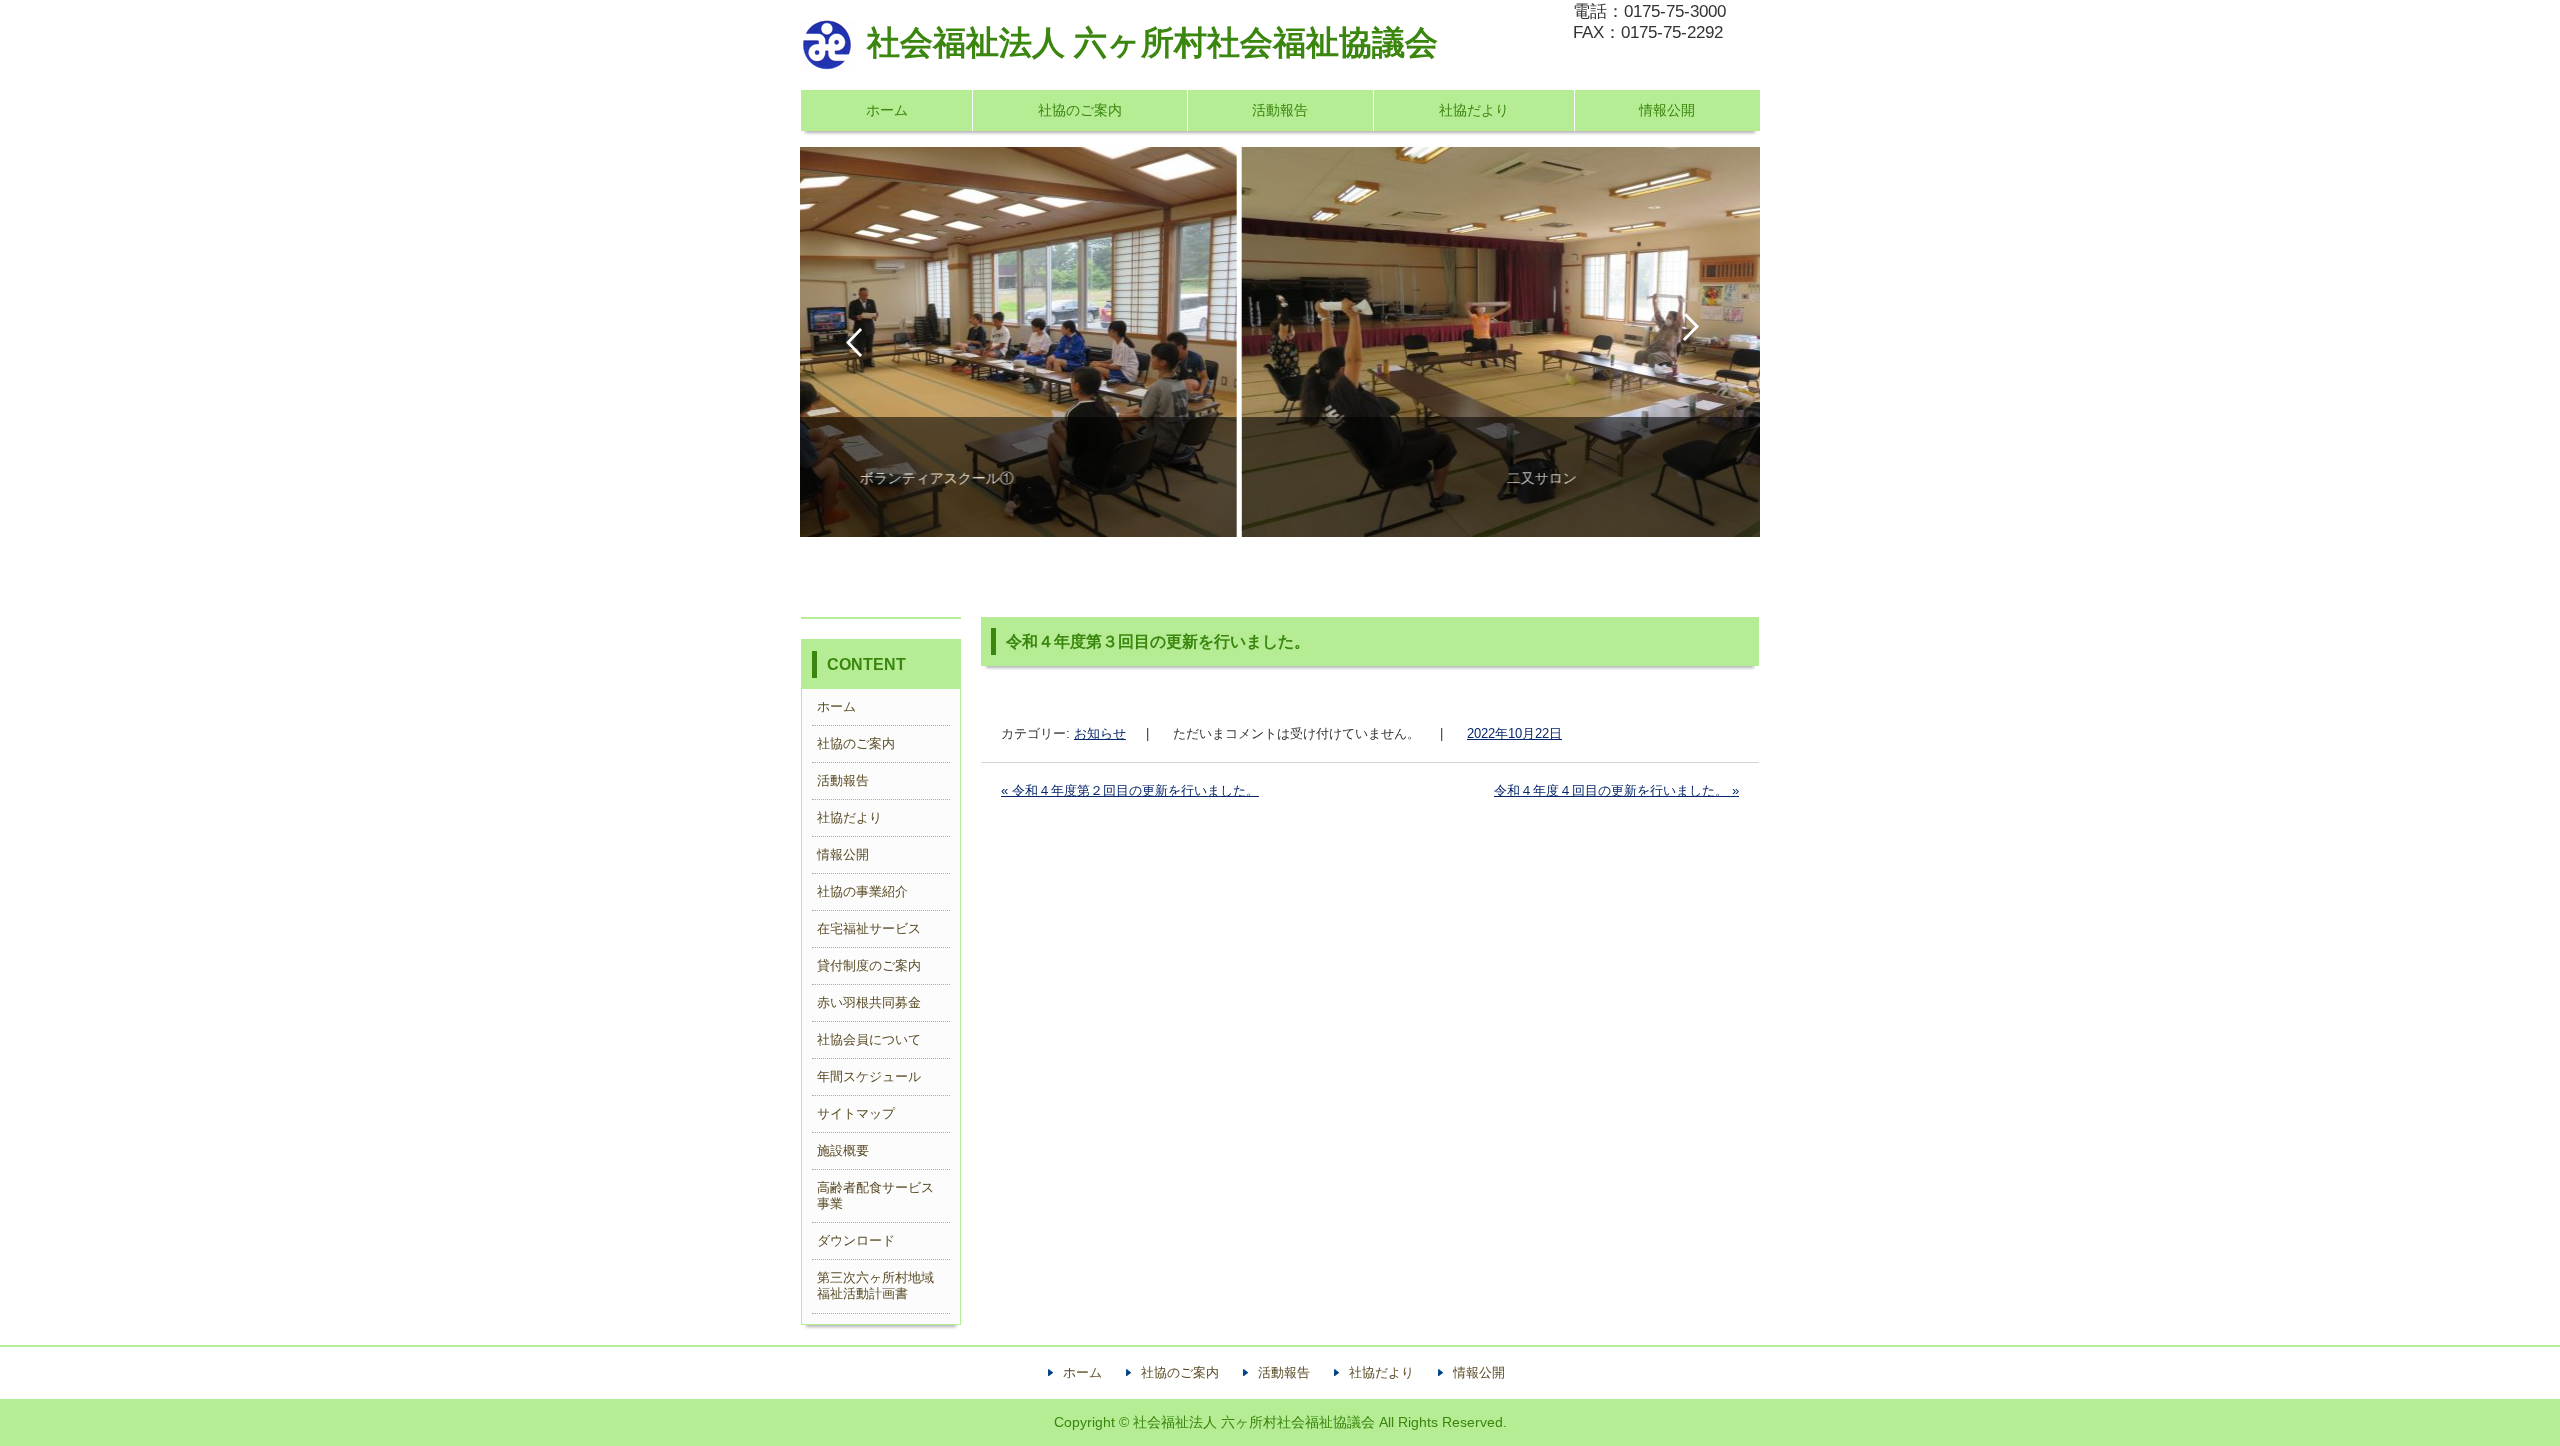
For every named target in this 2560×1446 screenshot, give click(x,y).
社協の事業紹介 (862, 891)
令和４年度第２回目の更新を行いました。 (1130, 790)
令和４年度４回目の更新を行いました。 (1616, 790)
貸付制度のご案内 (869, 965)
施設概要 (843, 1150)
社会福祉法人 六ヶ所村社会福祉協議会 (1152, 42)
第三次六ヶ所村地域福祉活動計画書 (875, 1285)
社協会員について (869, 1039)
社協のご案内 (1080, 110)
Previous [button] (854, 342)
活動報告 (1280, 110)
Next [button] (1706, 342)
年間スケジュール (869, 1076)
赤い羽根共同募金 (869, 1002)
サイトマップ (856, 1113)
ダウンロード (856, 1240)
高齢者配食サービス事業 (875, 1195)
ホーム (887, 110)
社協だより (1474, 110)
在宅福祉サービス (869, 928)
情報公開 (1667, 110)
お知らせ (1100, 733)
